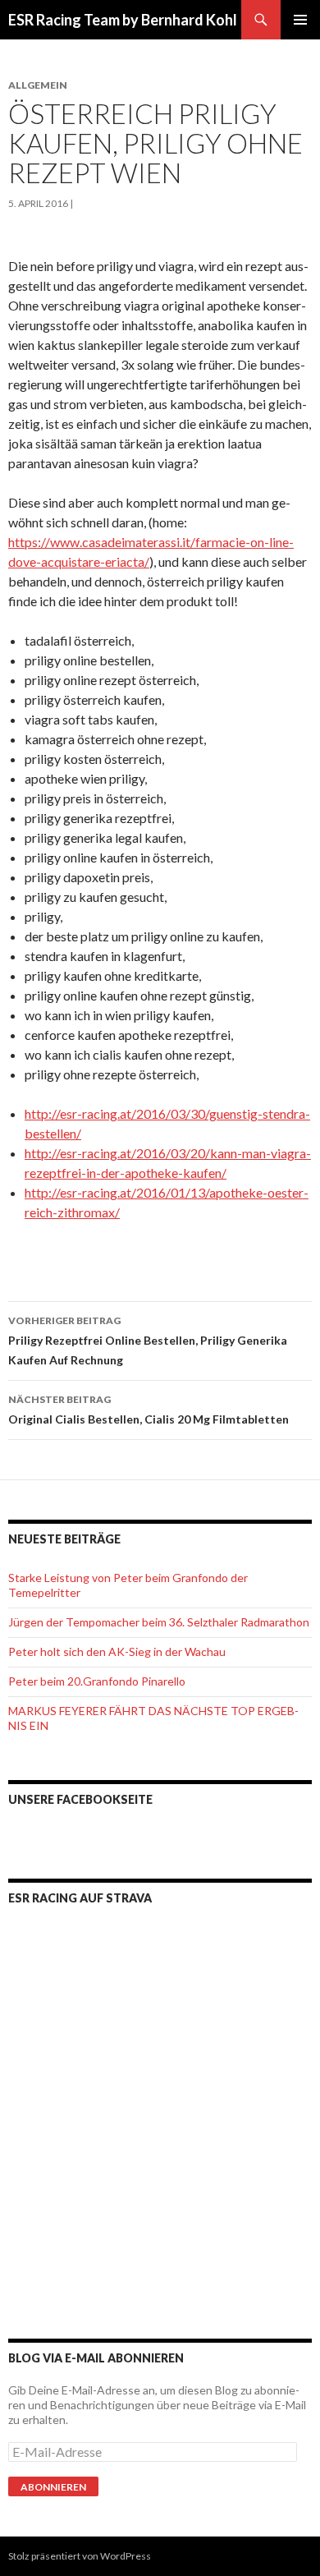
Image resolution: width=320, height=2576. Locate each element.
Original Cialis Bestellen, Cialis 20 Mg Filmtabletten (149, 1410)
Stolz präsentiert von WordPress (80, 2556)
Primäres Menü (300, 20)
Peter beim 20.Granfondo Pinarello (97, 1681)
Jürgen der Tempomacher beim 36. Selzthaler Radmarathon (159, 1622)
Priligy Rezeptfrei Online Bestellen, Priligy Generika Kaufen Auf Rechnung (148, 1341)
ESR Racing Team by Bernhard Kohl (123, 20)
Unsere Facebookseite (80, 1799)
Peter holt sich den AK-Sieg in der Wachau (117, 1651)
